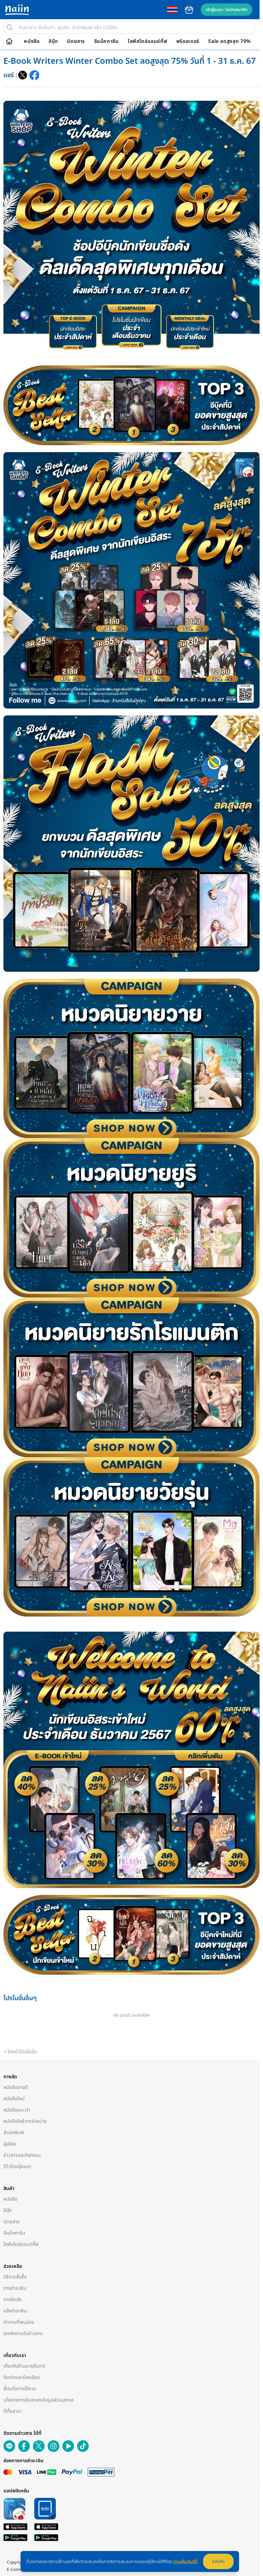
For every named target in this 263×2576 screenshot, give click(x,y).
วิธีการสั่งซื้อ (15, 2277)
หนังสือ (32, 41)
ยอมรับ (218, 2561)
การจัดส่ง (12, 2300)
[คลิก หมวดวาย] (131, 1058)
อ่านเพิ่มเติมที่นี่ (185, 2562)
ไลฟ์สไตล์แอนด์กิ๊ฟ (147, 41)
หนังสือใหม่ (14, 2099)
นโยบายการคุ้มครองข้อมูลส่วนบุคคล (39, 2400)
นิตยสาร (76, 41)
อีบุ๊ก (53, 41)
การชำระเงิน (15, 2288)
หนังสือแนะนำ (17, 2110)
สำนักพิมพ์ (14, 2133)
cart (189, 10)
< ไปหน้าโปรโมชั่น (20, 2052)
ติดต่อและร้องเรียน (22, 2377)
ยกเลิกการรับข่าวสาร (23, 2333)
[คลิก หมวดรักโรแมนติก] (131, 1377)
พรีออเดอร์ (188, 41)
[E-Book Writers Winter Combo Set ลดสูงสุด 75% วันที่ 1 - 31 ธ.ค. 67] (23, 75)
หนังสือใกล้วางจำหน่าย (25, 2121)
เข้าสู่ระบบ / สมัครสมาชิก (227, 10)
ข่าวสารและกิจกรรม (22, 2155)
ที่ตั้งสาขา (13, 2411)
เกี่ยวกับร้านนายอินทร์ (24, 2366)
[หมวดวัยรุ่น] (131, 1537)
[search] (10, 27)
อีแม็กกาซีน (107, 41)
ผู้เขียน (10, 2144)
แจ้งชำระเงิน (15, 2311)
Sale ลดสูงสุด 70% (229, 41)
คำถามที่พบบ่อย (19, 2322)
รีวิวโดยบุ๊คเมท (17, 2167)
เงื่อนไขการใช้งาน (20, 2389)
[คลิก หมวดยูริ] (131, 1218)
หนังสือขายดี (16, 2087)
